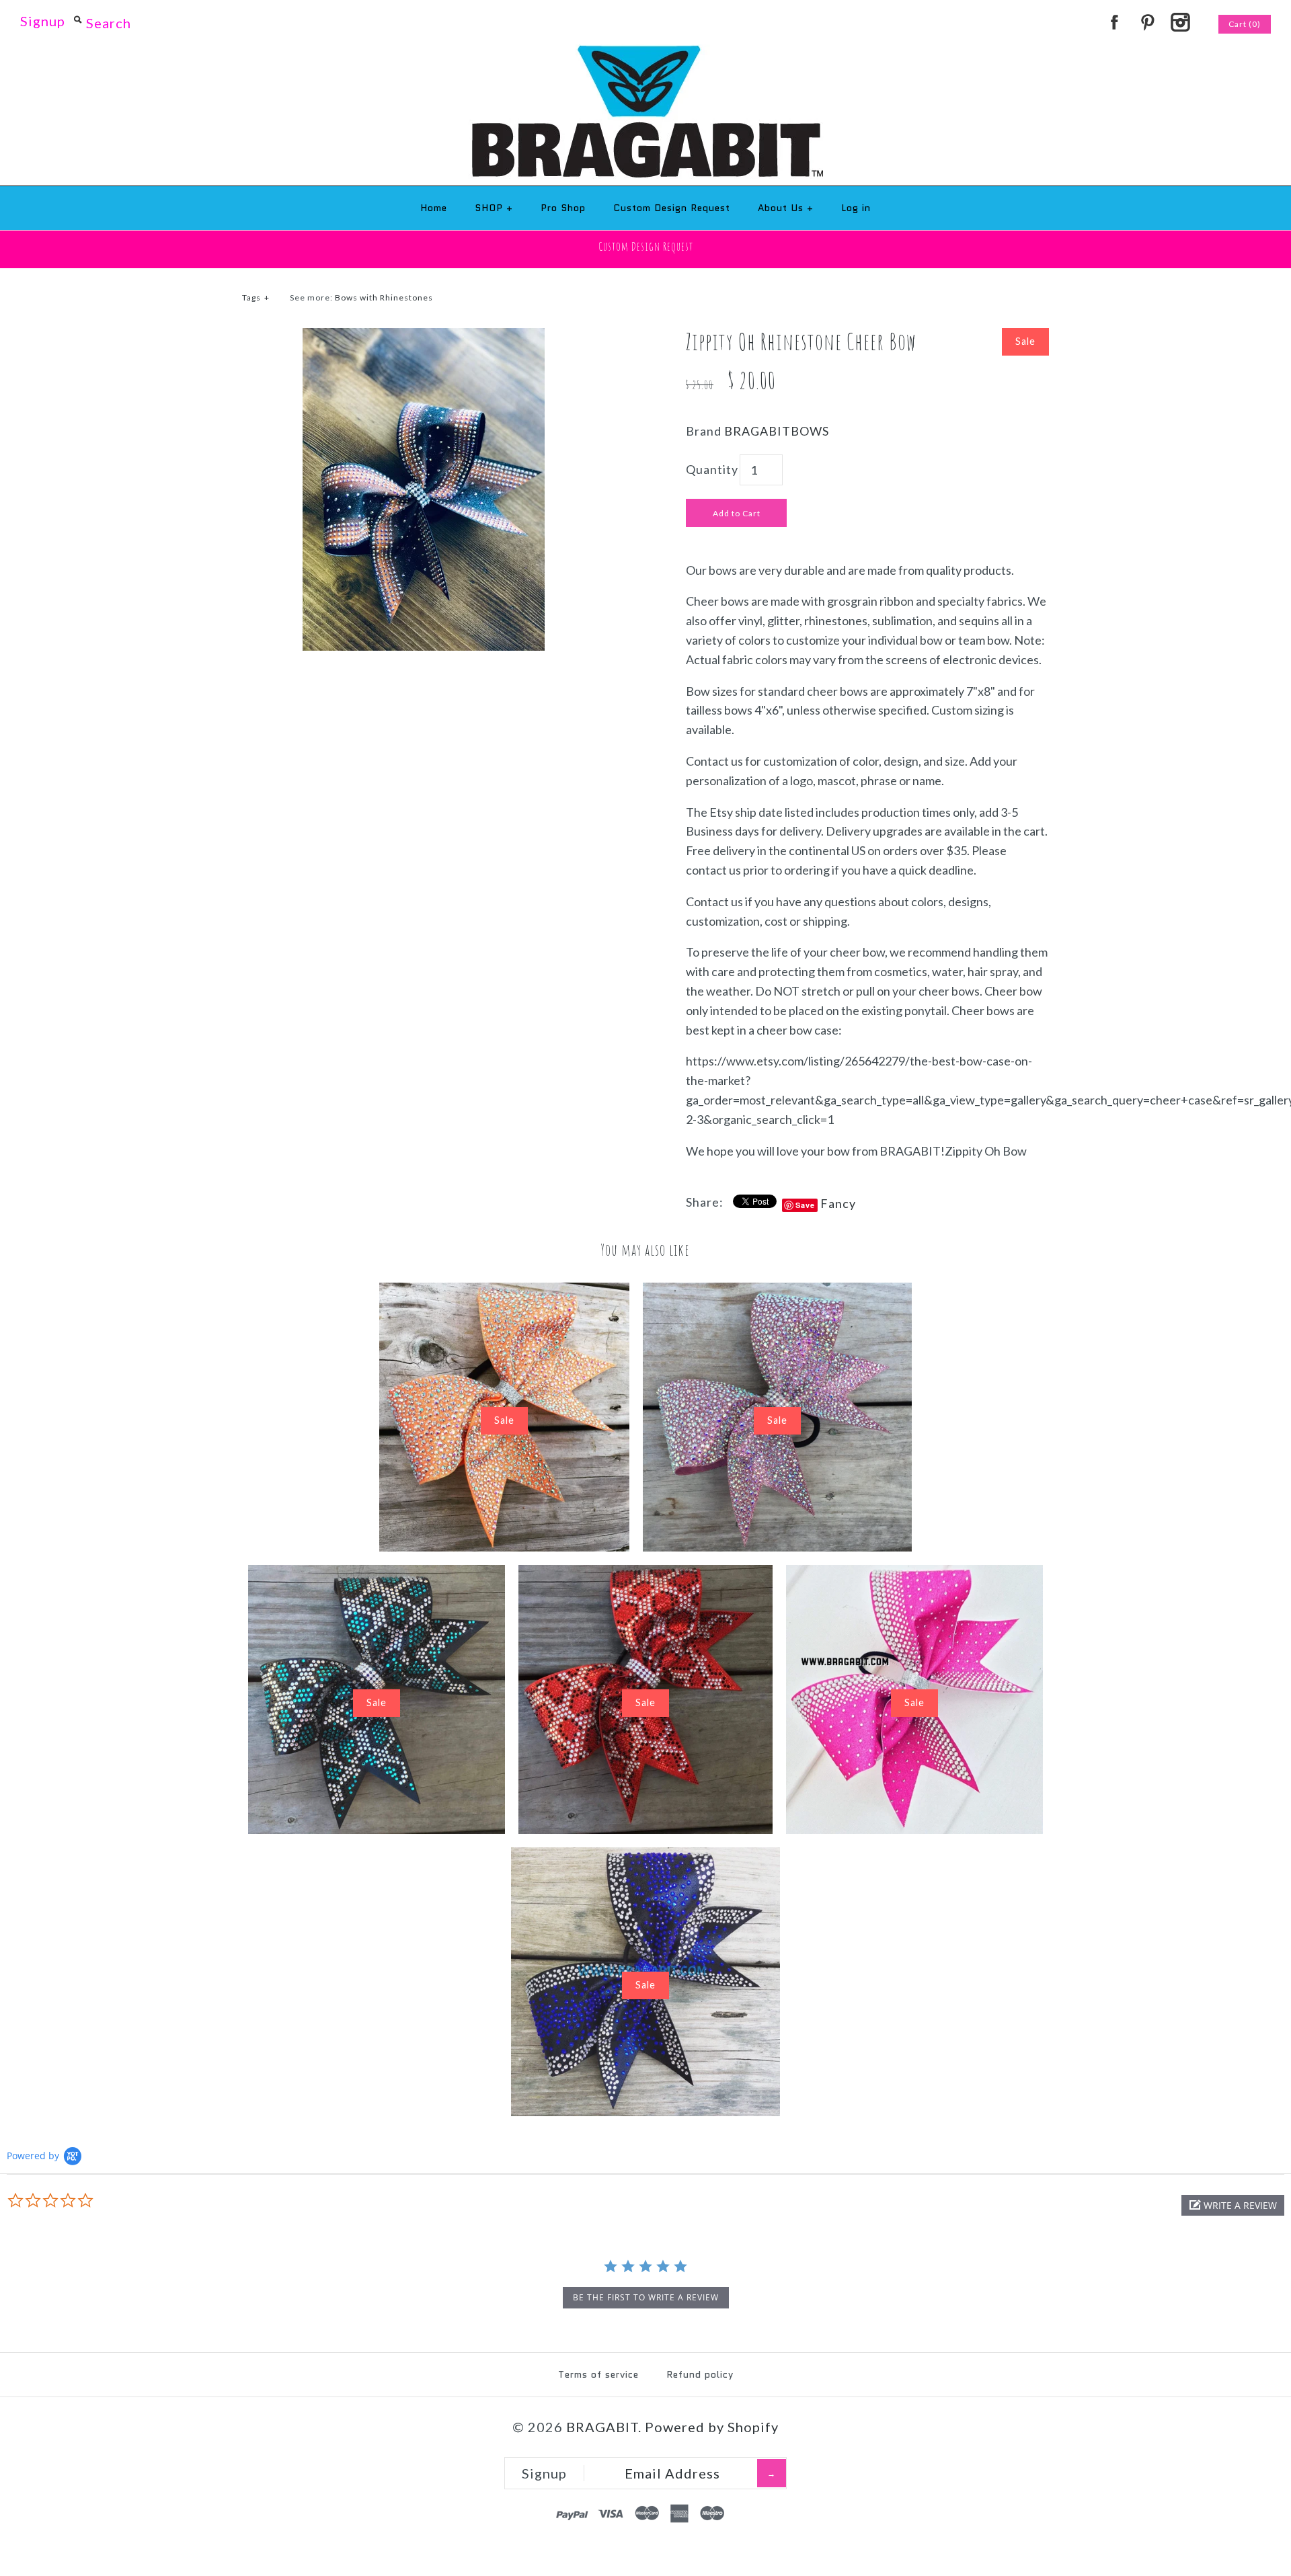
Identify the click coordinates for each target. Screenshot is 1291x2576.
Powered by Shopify (712, 2427)
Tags (256, 297)
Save (805, 1205)
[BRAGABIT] (646, 54)
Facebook (1114, 22)
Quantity (712, 469)
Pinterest (1147, 22)
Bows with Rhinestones (384, 297)
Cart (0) (1245, 24)
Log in (856, 208)
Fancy (838, 1203)
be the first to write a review (646, 2297)
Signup (43, 21)
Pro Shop (563, 208)
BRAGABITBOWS (777, 431)
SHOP (494, 208)
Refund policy (700, 2374)
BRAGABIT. (604, 2427)
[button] (1233, 2205)
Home (434, 208)
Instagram (1180, 22)
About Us (786, 208)
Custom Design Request (672, 208)
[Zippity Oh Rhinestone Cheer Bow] (424, 337)
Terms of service (598, 2374)
